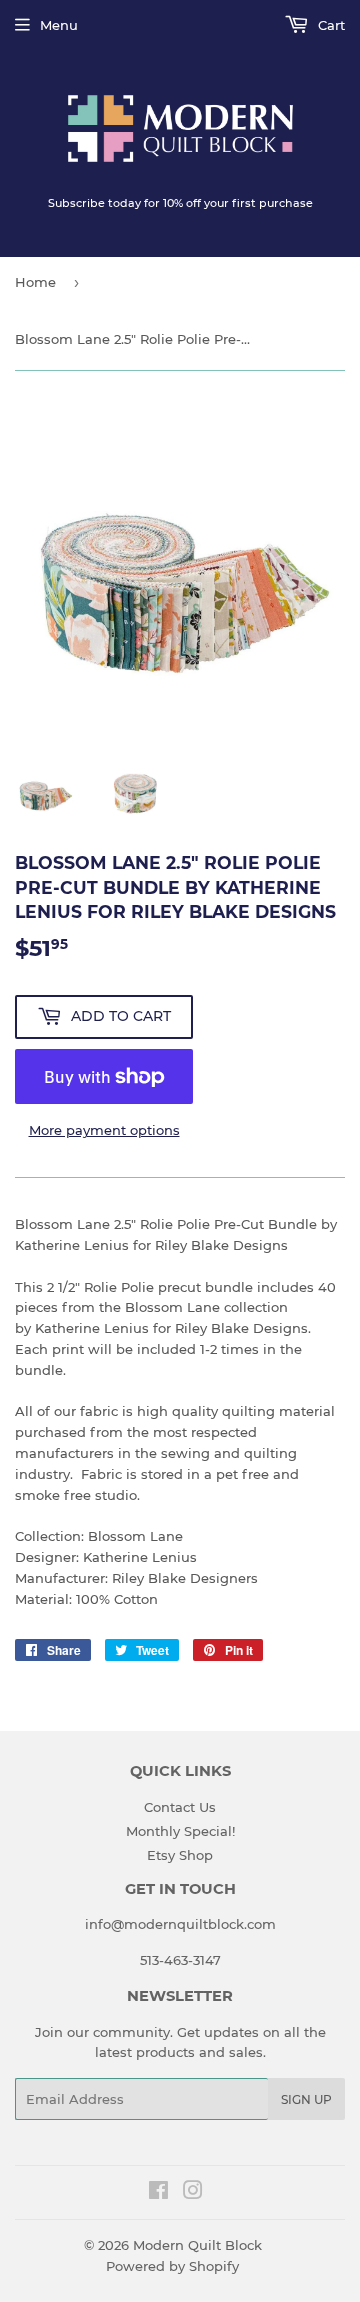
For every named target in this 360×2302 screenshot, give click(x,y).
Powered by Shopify (172, 2266)
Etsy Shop (180, 1855)
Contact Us (180, 1807)
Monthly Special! (180, 1831)
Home (35, 282)
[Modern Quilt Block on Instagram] (193, 2193)
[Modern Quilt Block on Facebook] (158, 2193)
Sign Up (306, 2099)
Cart (329, 25)
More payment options (104, 1130)
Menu (59, 25)
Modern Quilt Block (197, 2245)
